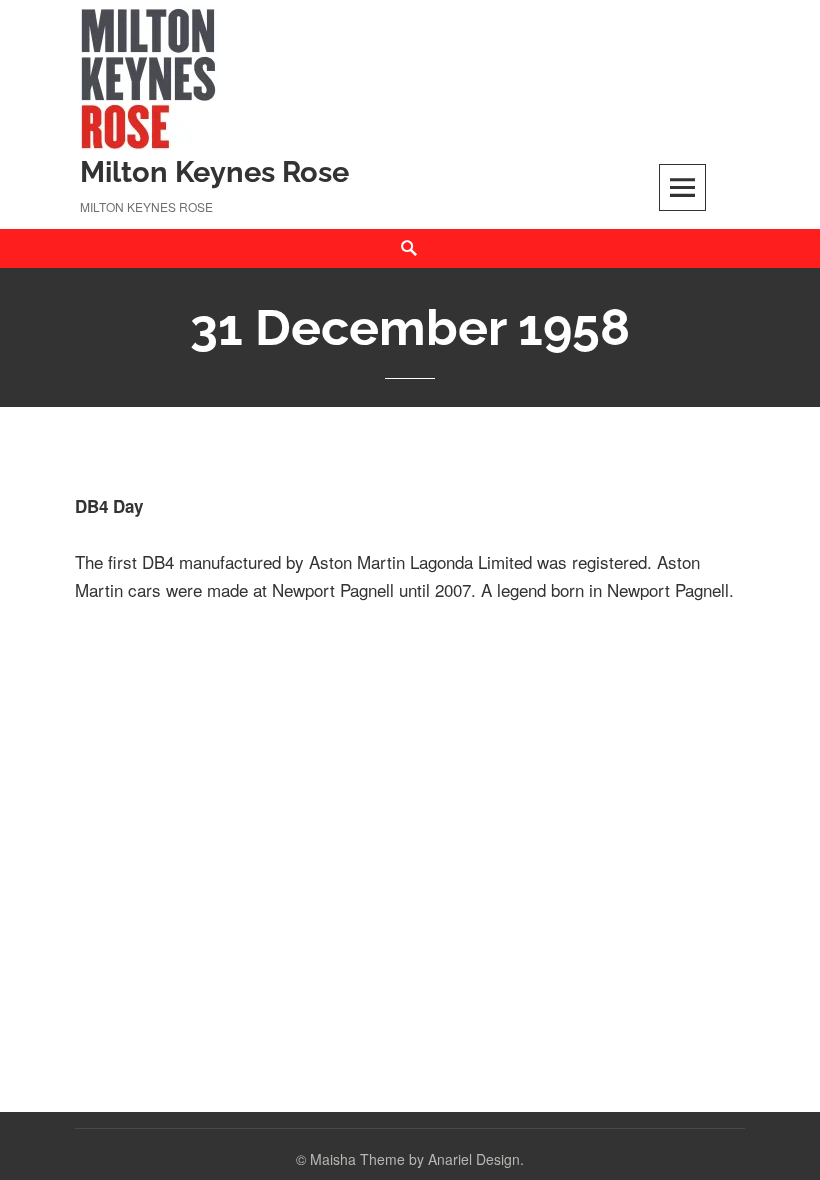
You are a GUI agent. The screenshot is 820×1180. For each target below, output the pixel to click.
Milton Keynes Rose (214, 172)
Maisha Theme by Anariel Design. (417, 1159)
